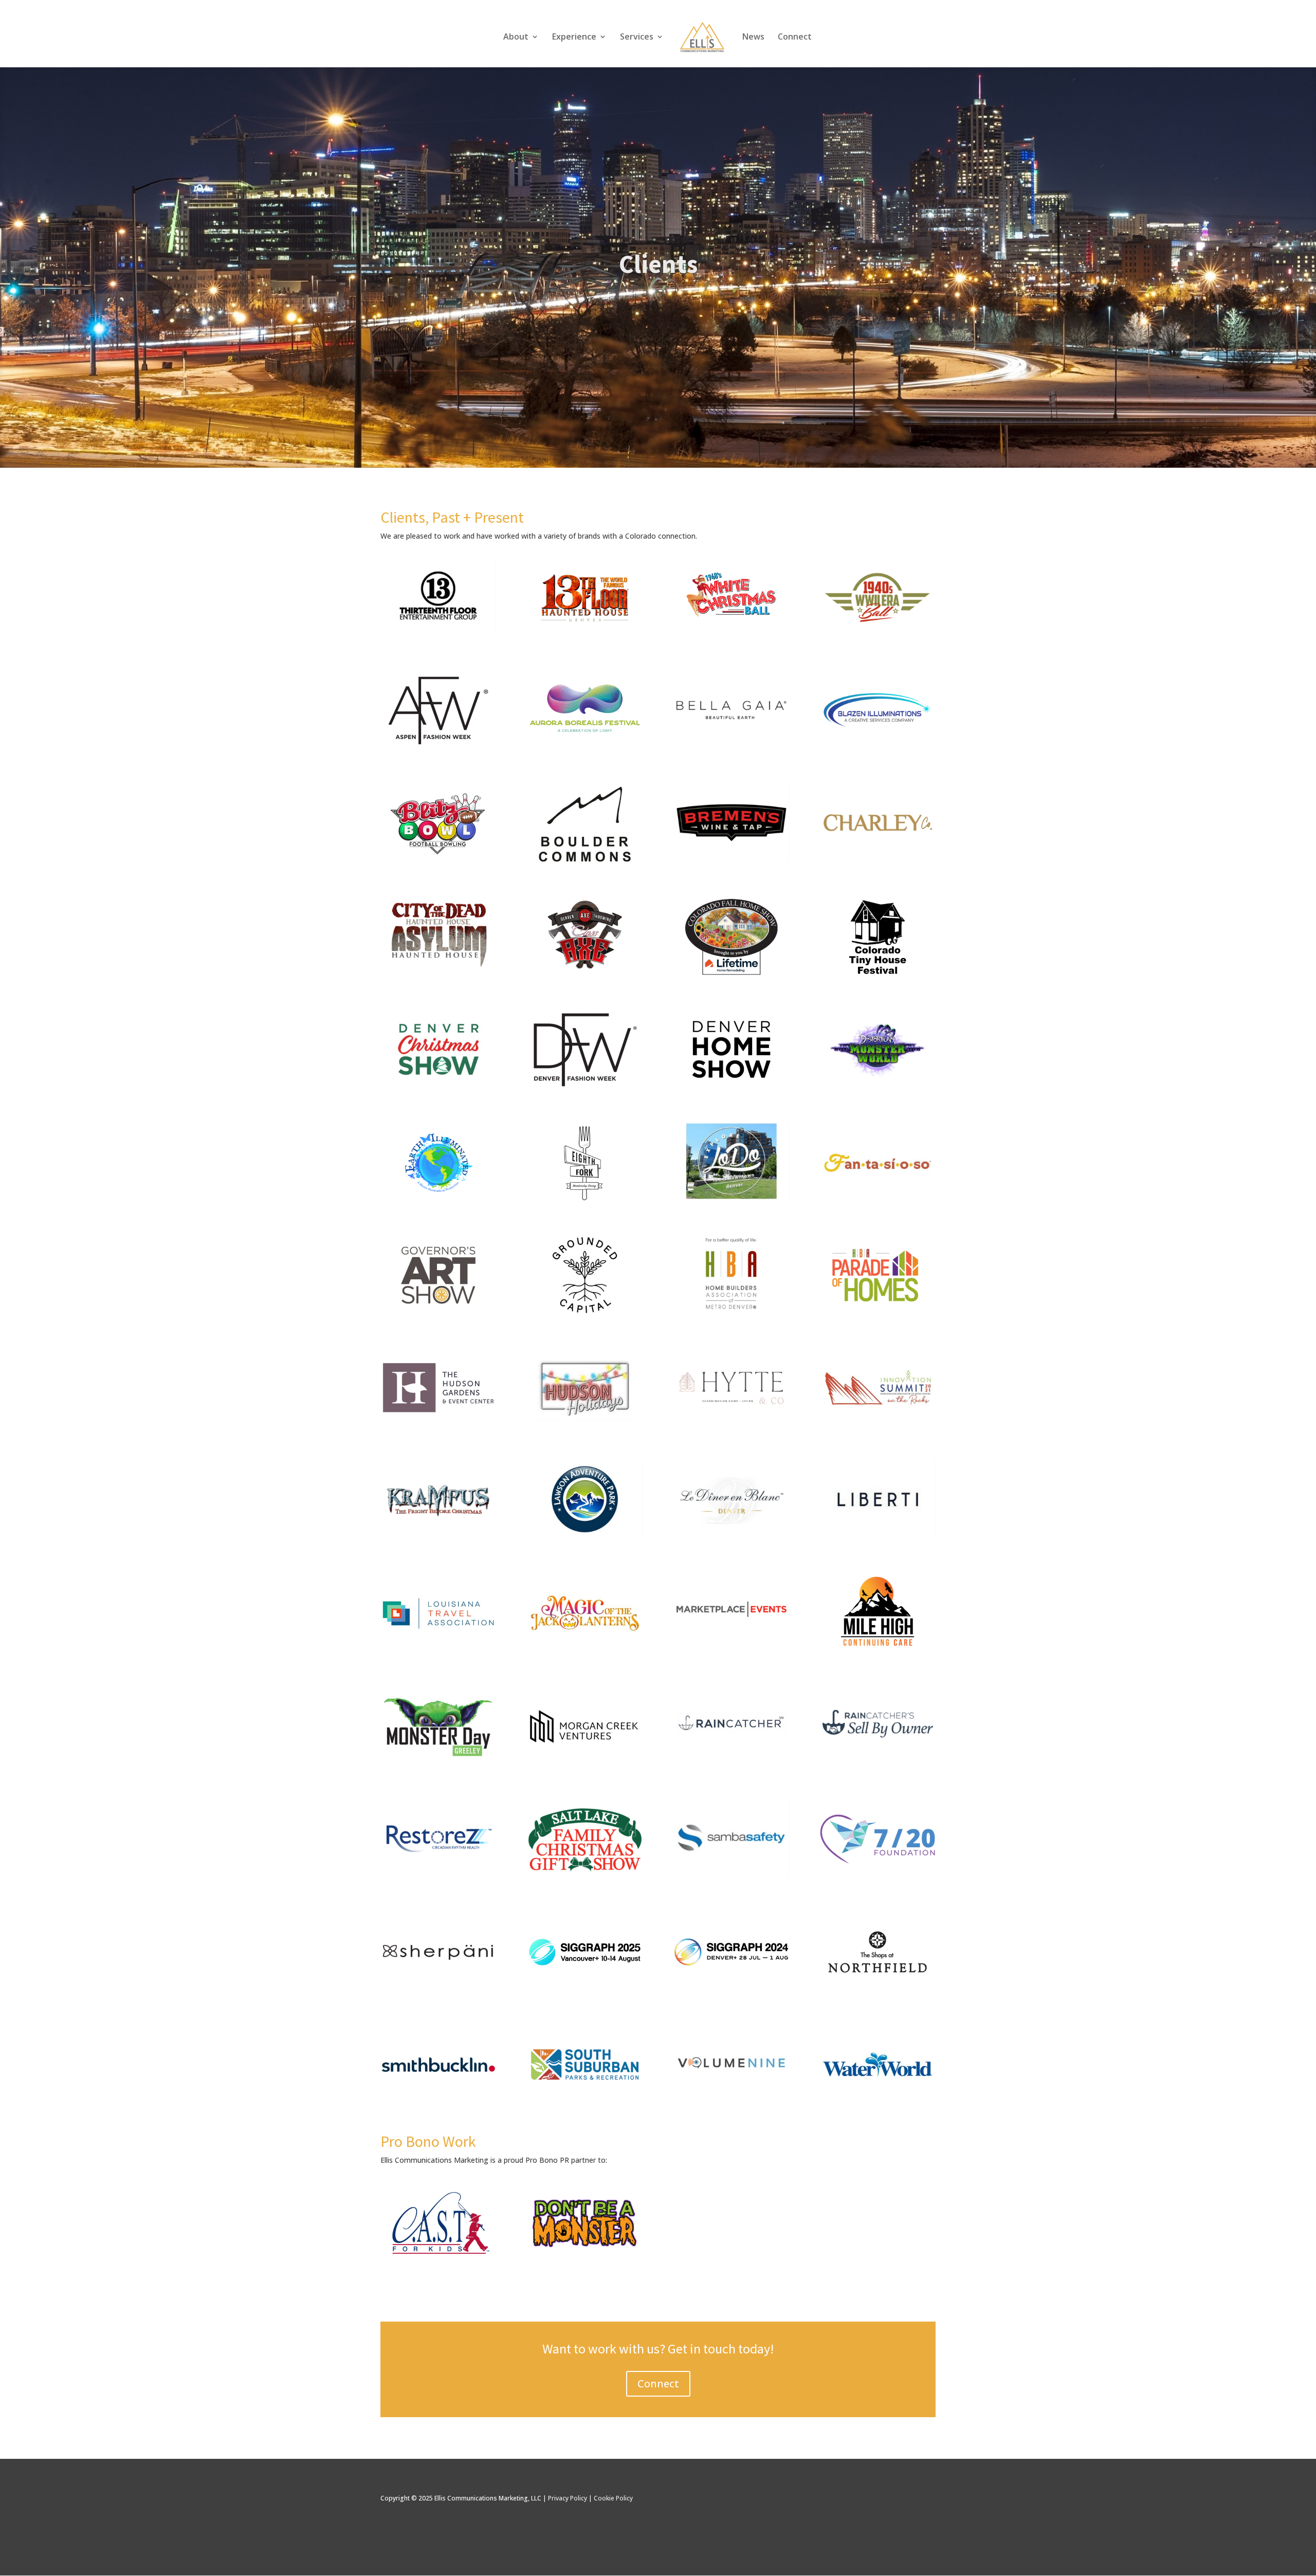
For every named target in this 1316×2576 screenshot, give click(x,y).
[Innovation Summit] (877, 1426)
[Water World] (877, 2103)
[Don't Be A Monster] (585, 2261)
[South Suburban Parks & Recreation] (585, 2103)
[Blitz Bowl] (438, 862)
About (516, 38)
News (753, 38)
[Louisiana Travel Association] (438, 1652)
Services (637, 38)
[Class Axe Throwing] (585, 972)
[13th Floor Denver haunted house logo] (585, 637)
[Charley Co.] (877, 859)
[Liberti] (877, 1536)
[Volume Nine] (731, 2100)
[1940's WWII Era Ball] (877, 633)
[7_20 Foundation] (877, 1877)
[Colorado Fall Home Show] (731, 975)
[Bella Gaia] (731, 747)
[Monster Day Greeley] (438, 1765)
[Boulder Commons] (585, 862)
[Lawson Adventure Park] (585, 1536)
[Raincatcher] (731, 1762)
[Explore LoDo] (731, 1198)
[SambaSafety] (731, 1874)
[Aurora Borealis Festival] (585, 750)
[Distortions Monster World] (877, 1088)
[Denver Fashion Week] (585, 1088)
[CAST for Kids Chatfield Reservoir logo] (438, 2261)
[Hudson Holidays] (585, 1426)
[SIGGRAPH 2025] (585, 1990)
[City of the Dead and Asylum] (438, 972)
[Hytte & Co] (731, 1426)
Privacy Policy (568, 2498)
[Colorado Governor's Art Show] (438, 1313)
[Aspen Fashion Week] (438, 750)
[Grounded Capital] (585, 1313)
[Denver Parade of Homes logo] (877, 1313)
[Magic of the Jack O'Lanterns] (585, 1652)
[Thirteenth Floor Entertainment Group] (438, 633)
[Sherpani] (438, 1990)
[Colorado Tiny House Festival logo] (877, 975)
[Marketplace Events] (731, 1649)
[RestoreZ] (438, 1874)
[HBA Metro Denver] (731, 1310)
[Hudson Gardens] (438, 1426)
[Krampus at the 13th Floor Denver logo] (438, 1539)
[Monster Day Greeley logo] (731, 633)
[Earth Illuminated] (438, 1201)
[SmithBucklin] (438, 2103)
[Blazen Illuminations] (877, 747)
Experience (574, 38)
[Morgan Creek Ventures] (585, 1765)
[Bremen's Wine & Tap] (731, 859)
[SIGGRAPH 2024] (731, 1990)
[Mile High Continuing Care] (877, 1652)
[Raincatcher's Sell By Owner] (877, 1762)
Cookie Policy (613, 2498)
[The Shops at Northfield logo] (877, 1990)
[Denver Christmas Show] (438, 1088)
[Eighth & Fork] (585, 1201)
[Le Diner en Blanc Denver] (731, 1539)
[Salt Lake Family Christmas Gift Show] (585, 1877)
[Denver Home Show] (731, 1088)
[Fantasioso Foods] (877, 1201)
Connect (795, 38)
